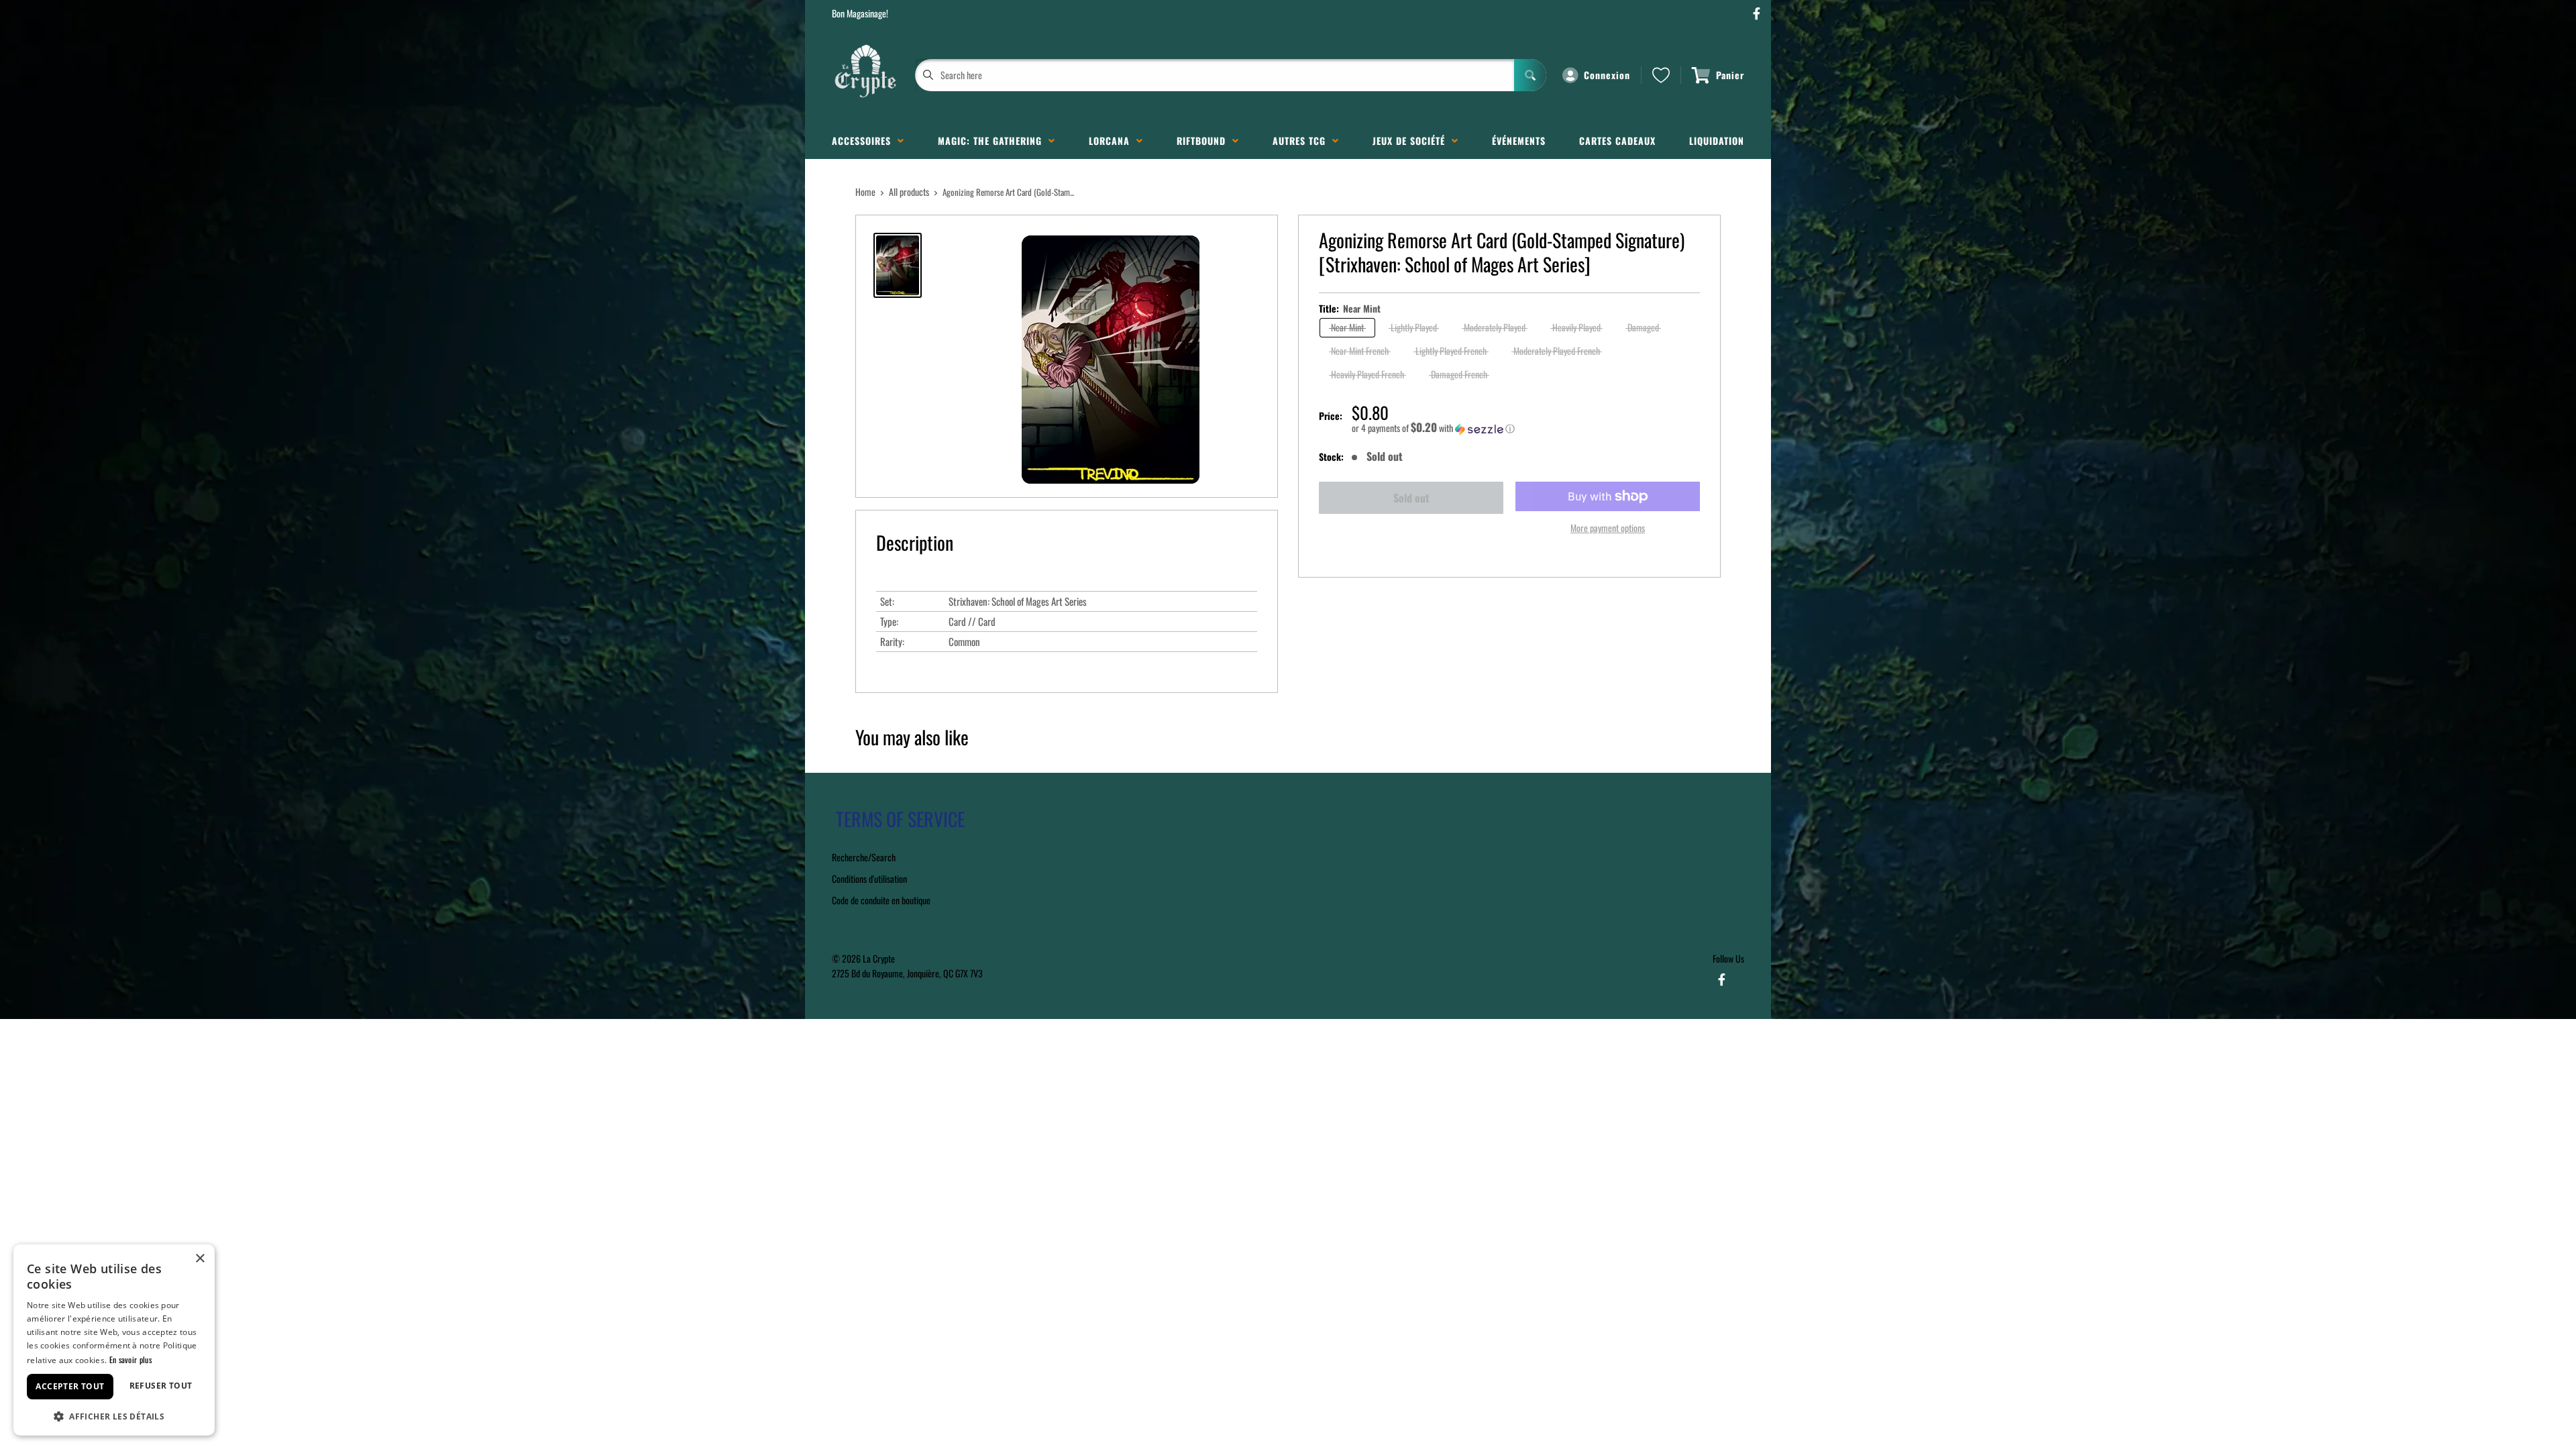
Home (865, 192)
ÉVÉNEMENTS (1519, 141)
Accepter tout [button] (70, 1386)
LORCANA (1113, 141)
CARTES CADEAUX (1617, 141)
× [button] (200, 1259)
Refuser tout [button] (161, 1386)
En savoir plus (130, 1359)
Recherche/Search (864, 857)
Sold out (1411, 498)
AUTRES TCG (1302, 141)
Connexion (1607, 75)
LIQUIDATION (1717, 141)
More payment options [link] (1608, 528)
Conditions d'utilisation (869, 878)
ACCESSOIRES (865, 141)
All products (909, 192)
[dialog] (114, 1340)
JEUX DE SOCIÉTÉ (1412, 141)
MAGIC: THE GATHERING (993, 141)
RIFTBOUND (1204, 141)
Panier (1730, 75)
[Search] (1530, 75)
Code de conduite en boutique (881, 900)
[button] (1526, 428)
